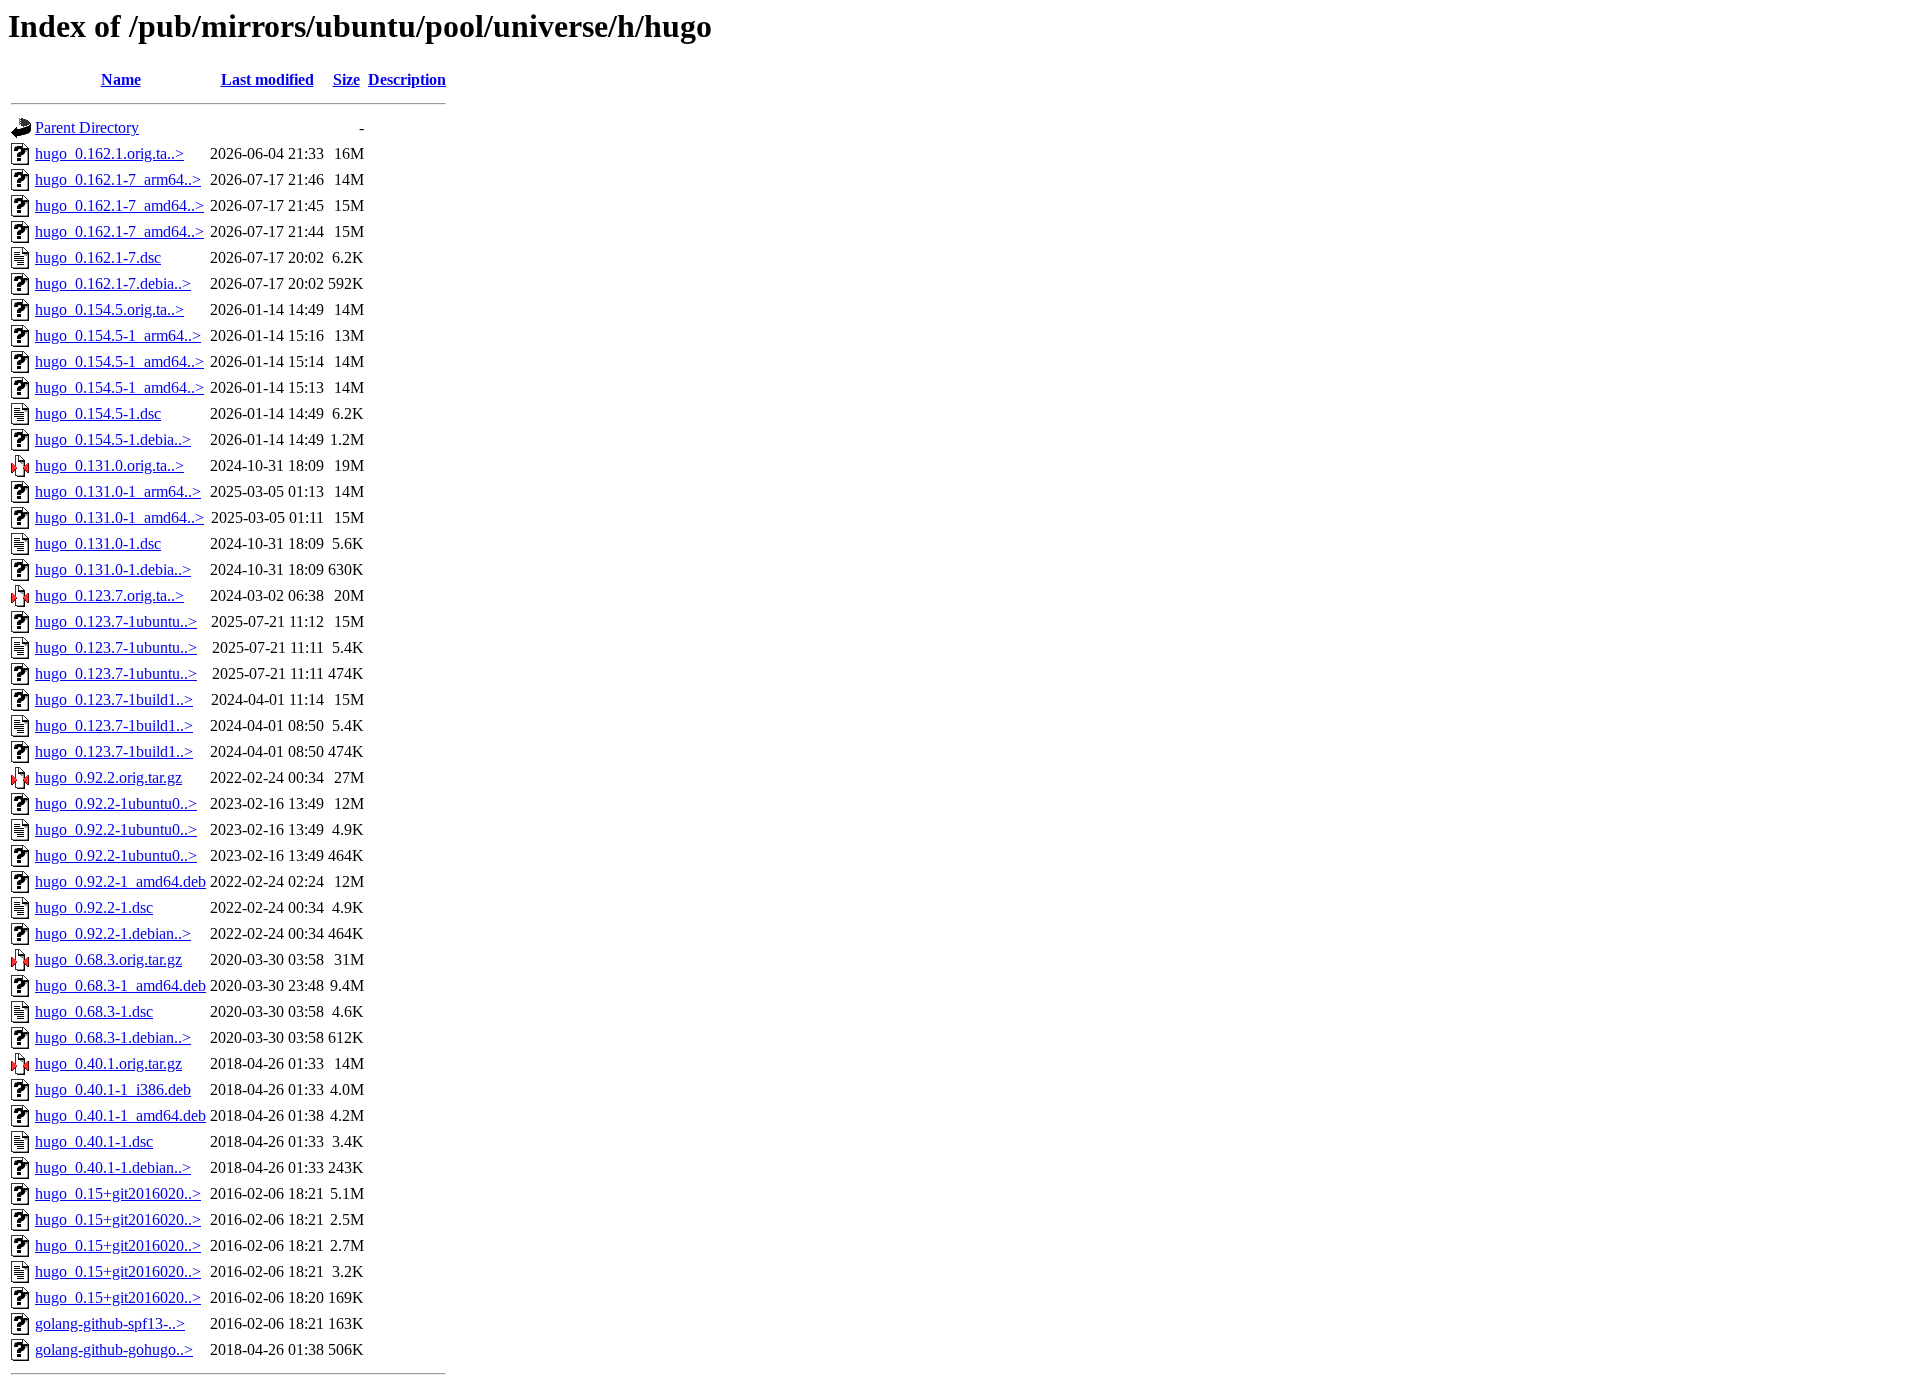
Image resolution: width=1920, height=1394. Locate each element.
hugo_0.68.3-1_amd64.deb (120, 985)
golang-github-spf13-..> (110, 1323)
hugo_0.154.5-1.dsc (98, 413)
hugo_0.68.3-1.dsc (94, 1011)
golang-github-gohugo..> (114, 1349)
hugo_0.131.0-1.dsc (98, 543)
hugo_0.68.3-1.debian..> (113, 1037)
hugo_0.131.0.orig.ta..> (109, 465)
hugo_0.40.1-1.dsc (94, 1141)
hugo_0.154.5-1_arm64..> (118, 335)
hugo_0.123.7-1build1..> (114, 699)
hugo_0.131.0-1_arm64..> (118, 491)
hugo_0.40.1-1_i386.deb (113, 1089)
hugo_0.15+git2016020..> (118, 1193)
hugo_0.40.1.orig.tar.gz (108, 1063)
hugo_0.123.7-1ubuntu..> (116, 621)
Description (407, 79)
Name (121, 79)
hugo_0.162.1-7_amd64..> (119, 205)
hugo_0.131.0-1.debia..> (113, 569)
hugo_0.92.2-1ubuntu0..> (116, 803)
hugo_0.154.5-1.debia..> (113, 439)
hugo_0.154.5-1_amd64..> (119, 361)
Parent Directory (87, 127)
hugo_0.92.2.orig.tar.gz (108, 777)
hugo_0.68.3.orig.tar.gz (108, 959)
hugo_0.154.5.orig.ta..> (109, 309)
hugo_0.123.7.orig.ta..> (109, 595)
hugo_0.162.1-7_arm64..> (118, 179)
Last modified (267, 79)
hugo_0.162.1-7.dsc (98, 257)
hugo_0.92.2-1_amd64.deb (120, 881)
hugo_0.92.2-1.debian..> (113, 933)
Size (346, 79)
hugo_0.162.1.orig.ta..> (109, 153)
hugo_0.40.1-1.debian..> (113, 1167)
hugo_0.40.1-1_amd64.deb (120, 1115)
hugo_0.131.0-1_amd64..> (119, 517)
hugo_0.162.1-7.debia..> (113, 283)
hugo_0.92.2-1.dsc (94, 907)
